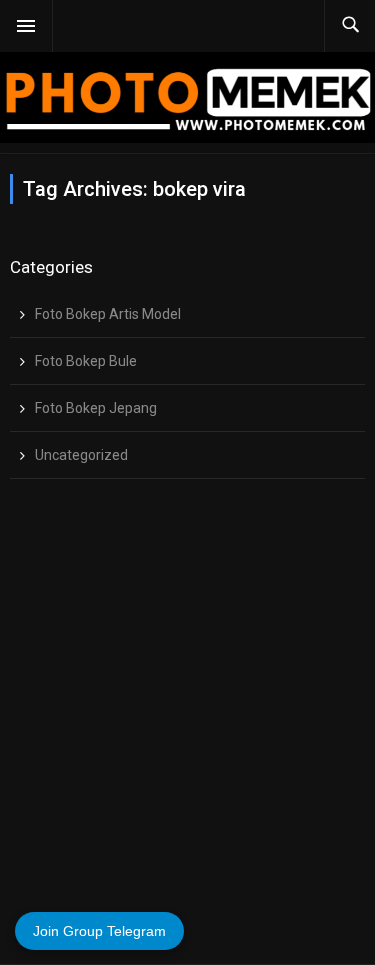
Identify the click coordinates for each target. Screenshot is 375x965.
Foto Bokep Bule (86, 361)
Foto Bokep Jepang (96, 408)
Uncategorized (81, 455)
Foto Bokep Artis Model (108, 314)
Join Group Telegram (99, 931)
